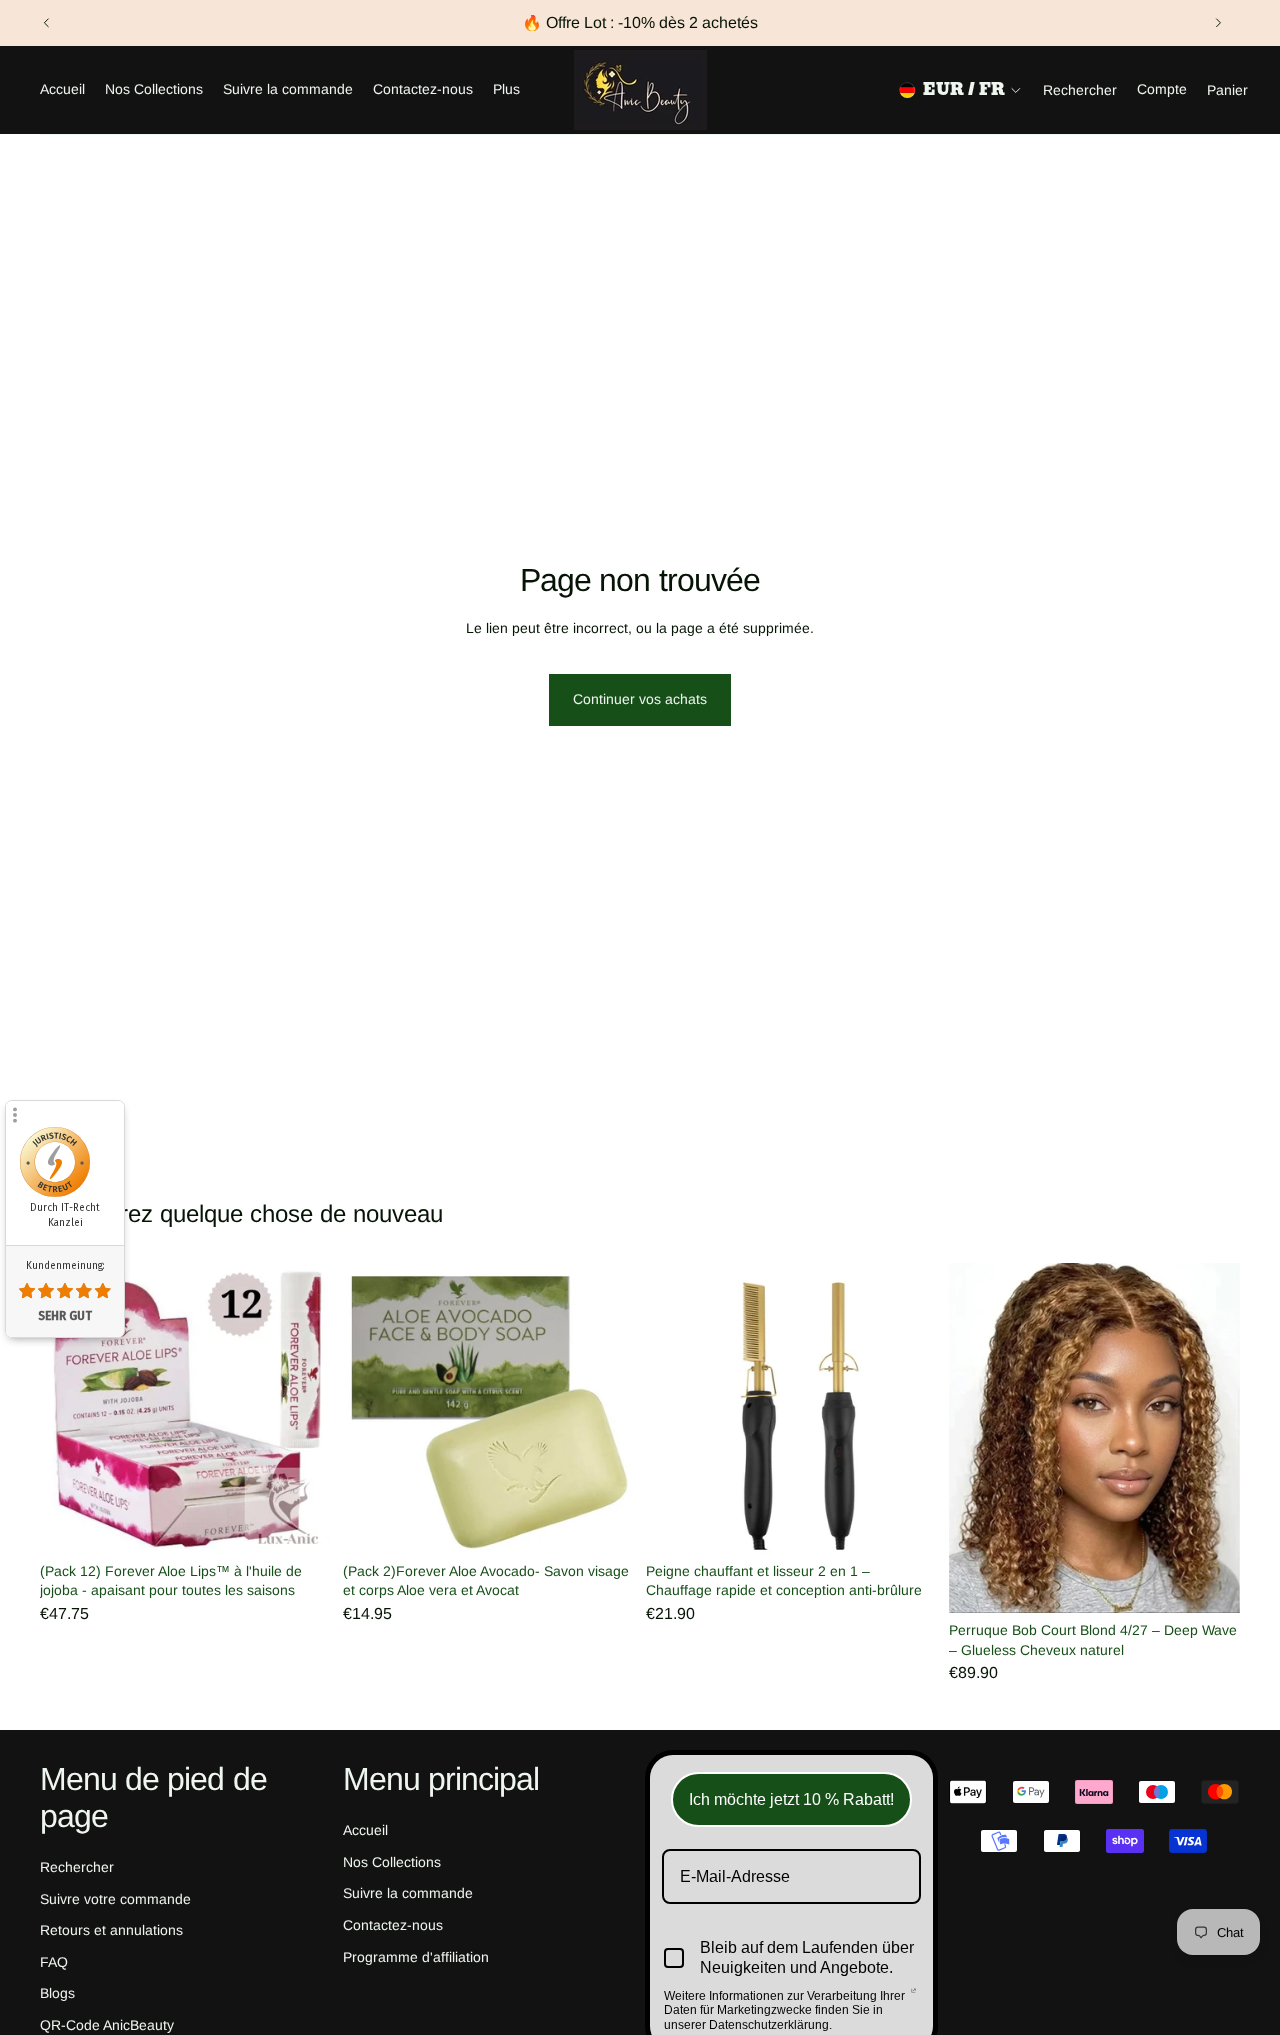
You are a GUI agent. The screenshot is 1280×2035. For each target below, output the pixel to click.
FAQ (54, 1962)
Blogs (57, 1993)
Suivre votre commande (115, 1898)
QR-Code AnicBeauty (107, 2025)
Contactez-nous (393, 1925)
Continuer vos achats (640, 699)
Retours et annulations (111, 1930)
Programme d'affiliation (416, 1956)
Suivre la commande (408, 1893)
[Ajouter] (300, 1523)
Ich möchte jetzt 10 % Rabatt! (791, 1799)
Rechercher (77, 1867)
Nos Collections (392, 1862)
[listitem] (506, 90)
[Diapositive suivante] (1218, 23)
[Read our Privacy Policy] (913, 1998)
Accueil (365, 1830)
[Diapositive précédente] (47, 23)
